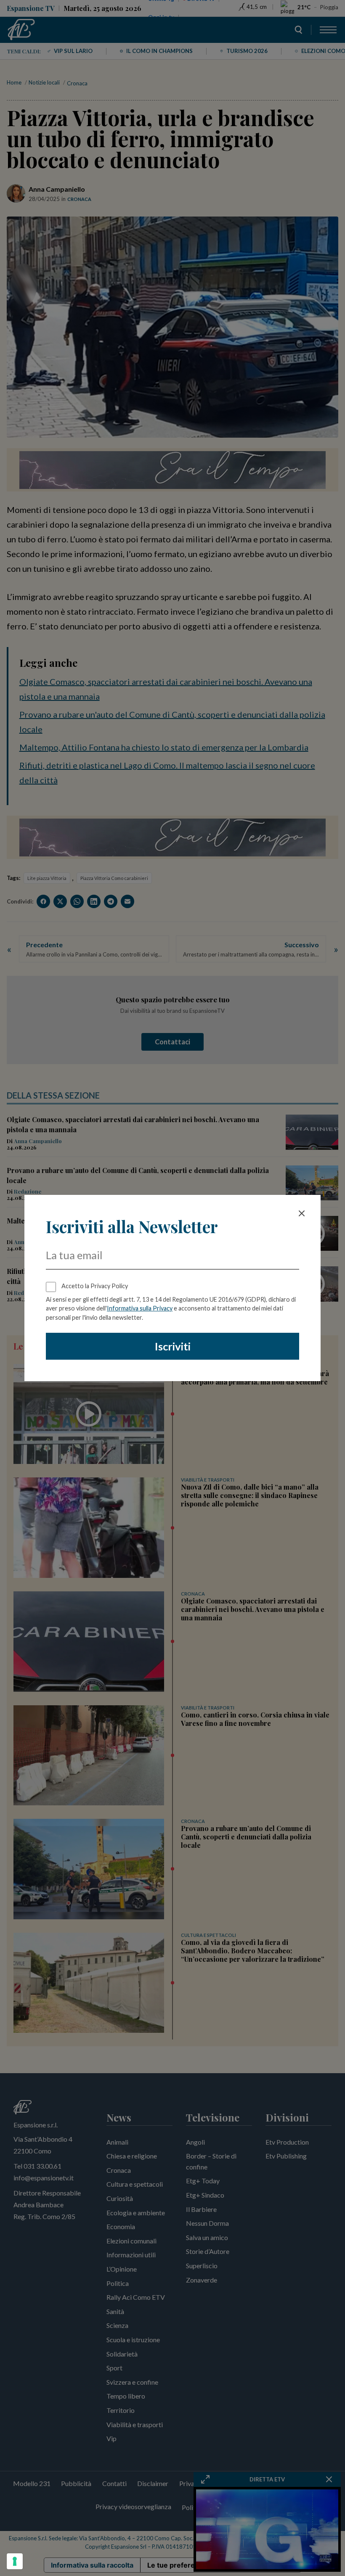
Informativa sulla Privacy (140, 1308)
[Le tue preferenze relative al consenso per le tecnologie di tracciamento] (15, 2561)
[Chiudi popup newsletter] (302, 1213)
